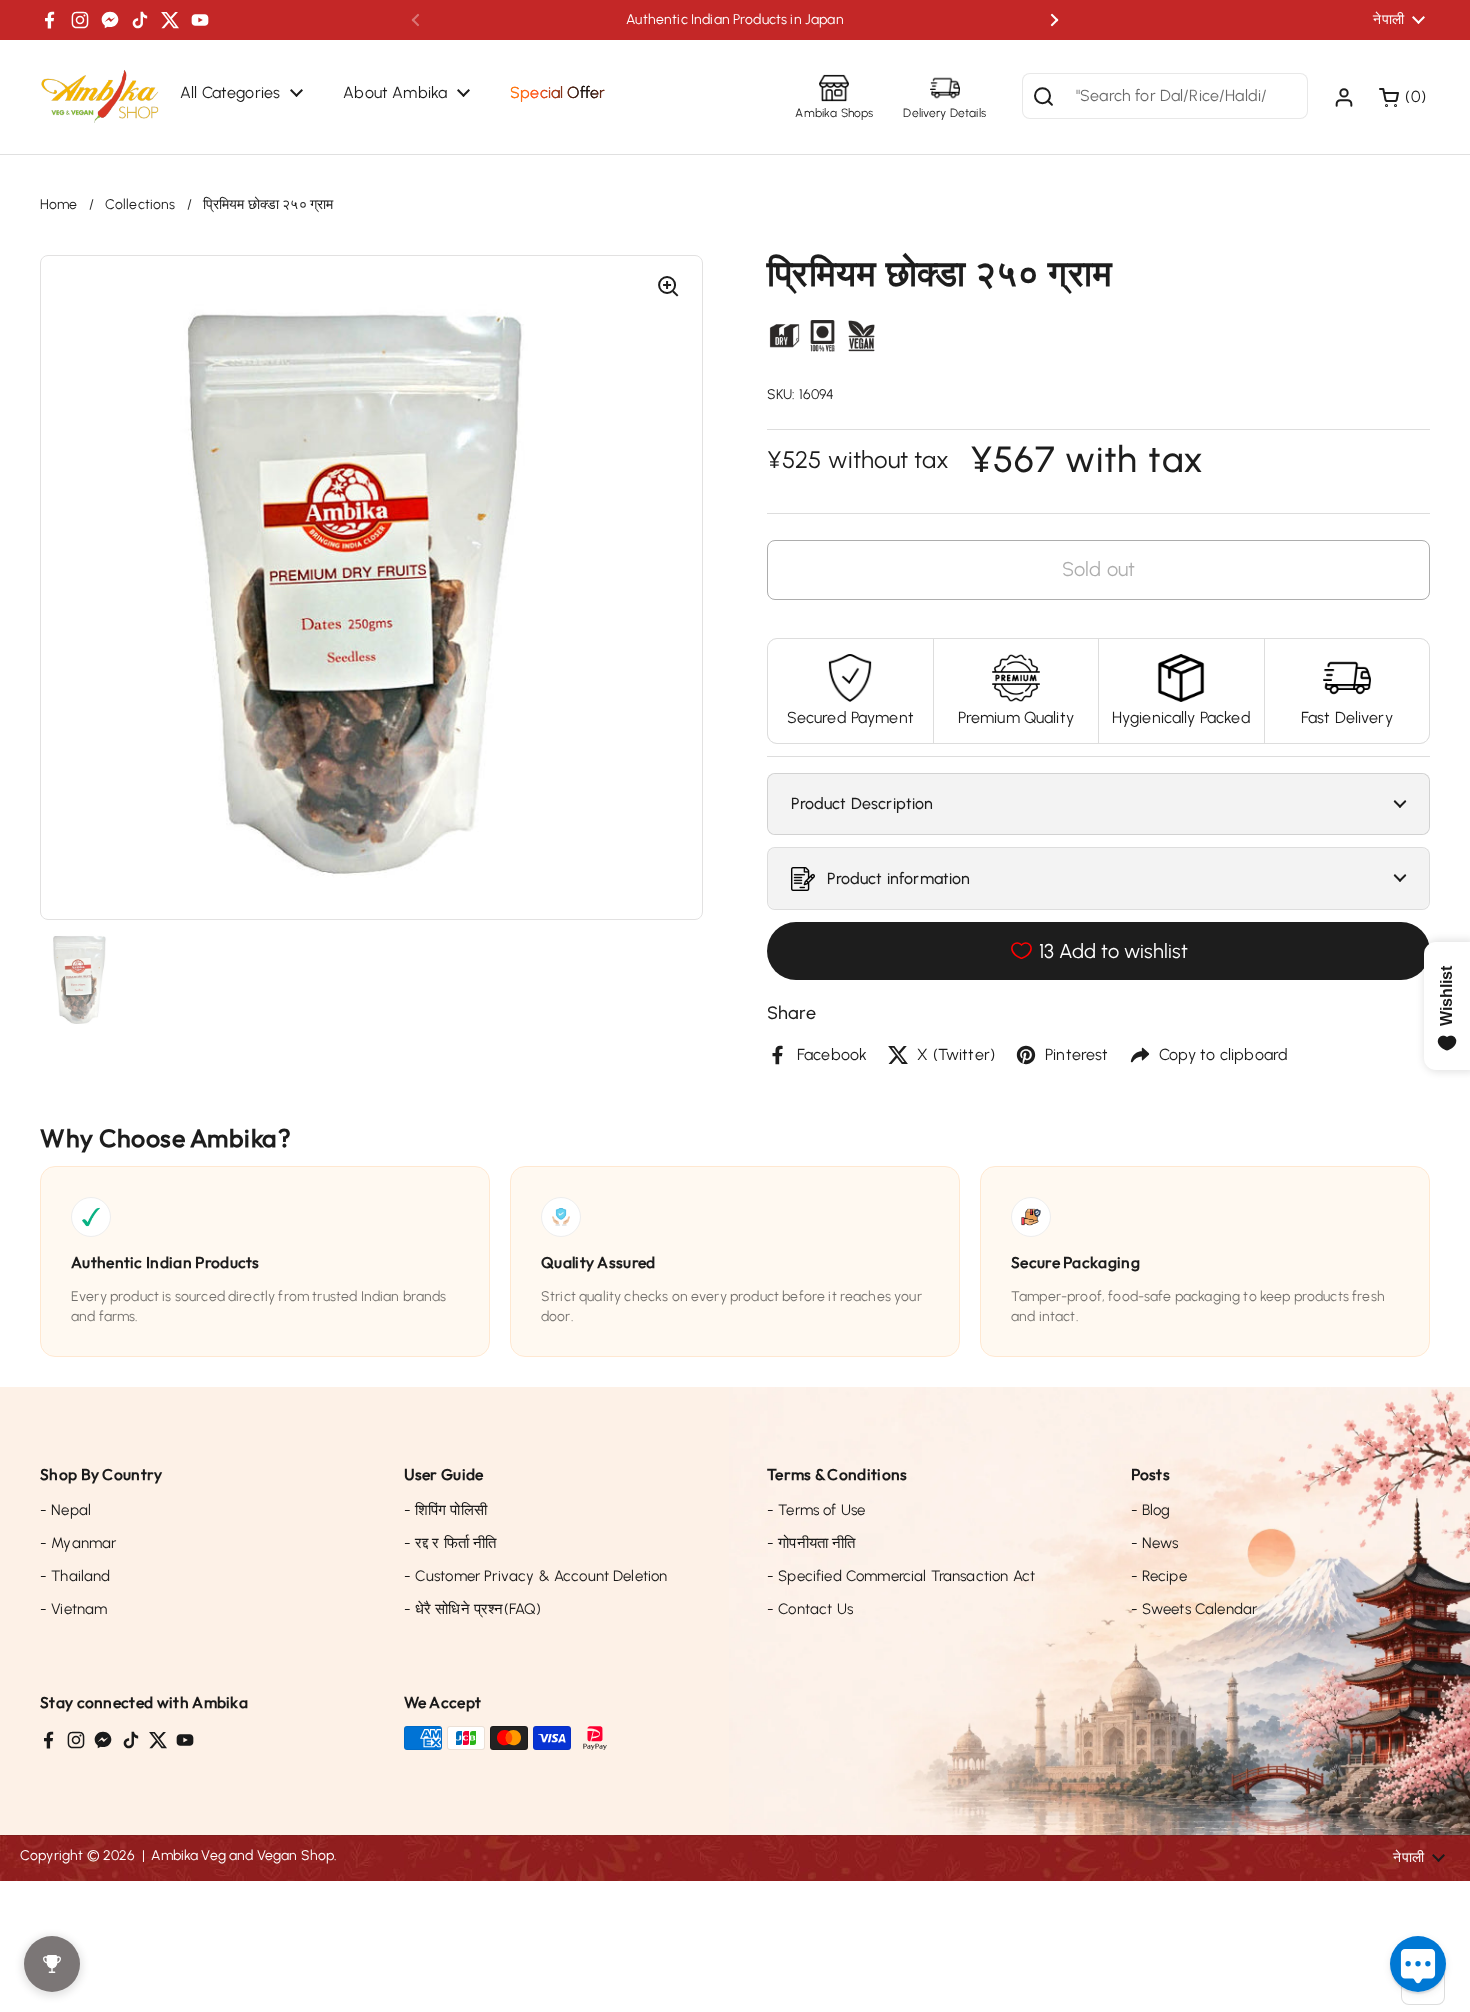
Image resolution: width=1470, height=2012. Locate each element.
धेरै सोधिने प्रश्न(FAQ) (473, 1609)
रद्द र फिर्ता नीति (450, 1543)
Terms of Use (816, 1510)
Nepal (65, 1510)
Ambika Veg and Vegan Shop (242, 1855)
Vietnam (73, 1609)
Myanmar (78, 1543)
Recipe (1159, 1576)
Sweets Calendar (1194, 1609)
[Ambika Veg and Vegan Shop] (100, 97)
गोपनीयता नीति (811, 1543)
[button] (1404, 97)
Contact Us (810, 1609)
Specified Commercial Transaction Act (901, 1576)
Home (59, 204)
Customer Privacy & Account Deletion (536, 1576)
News (1155, 1543)
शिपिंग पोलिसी (445, 1510)
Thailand (75, 1576)
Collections (140, 204)
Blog (1151, 1510)
